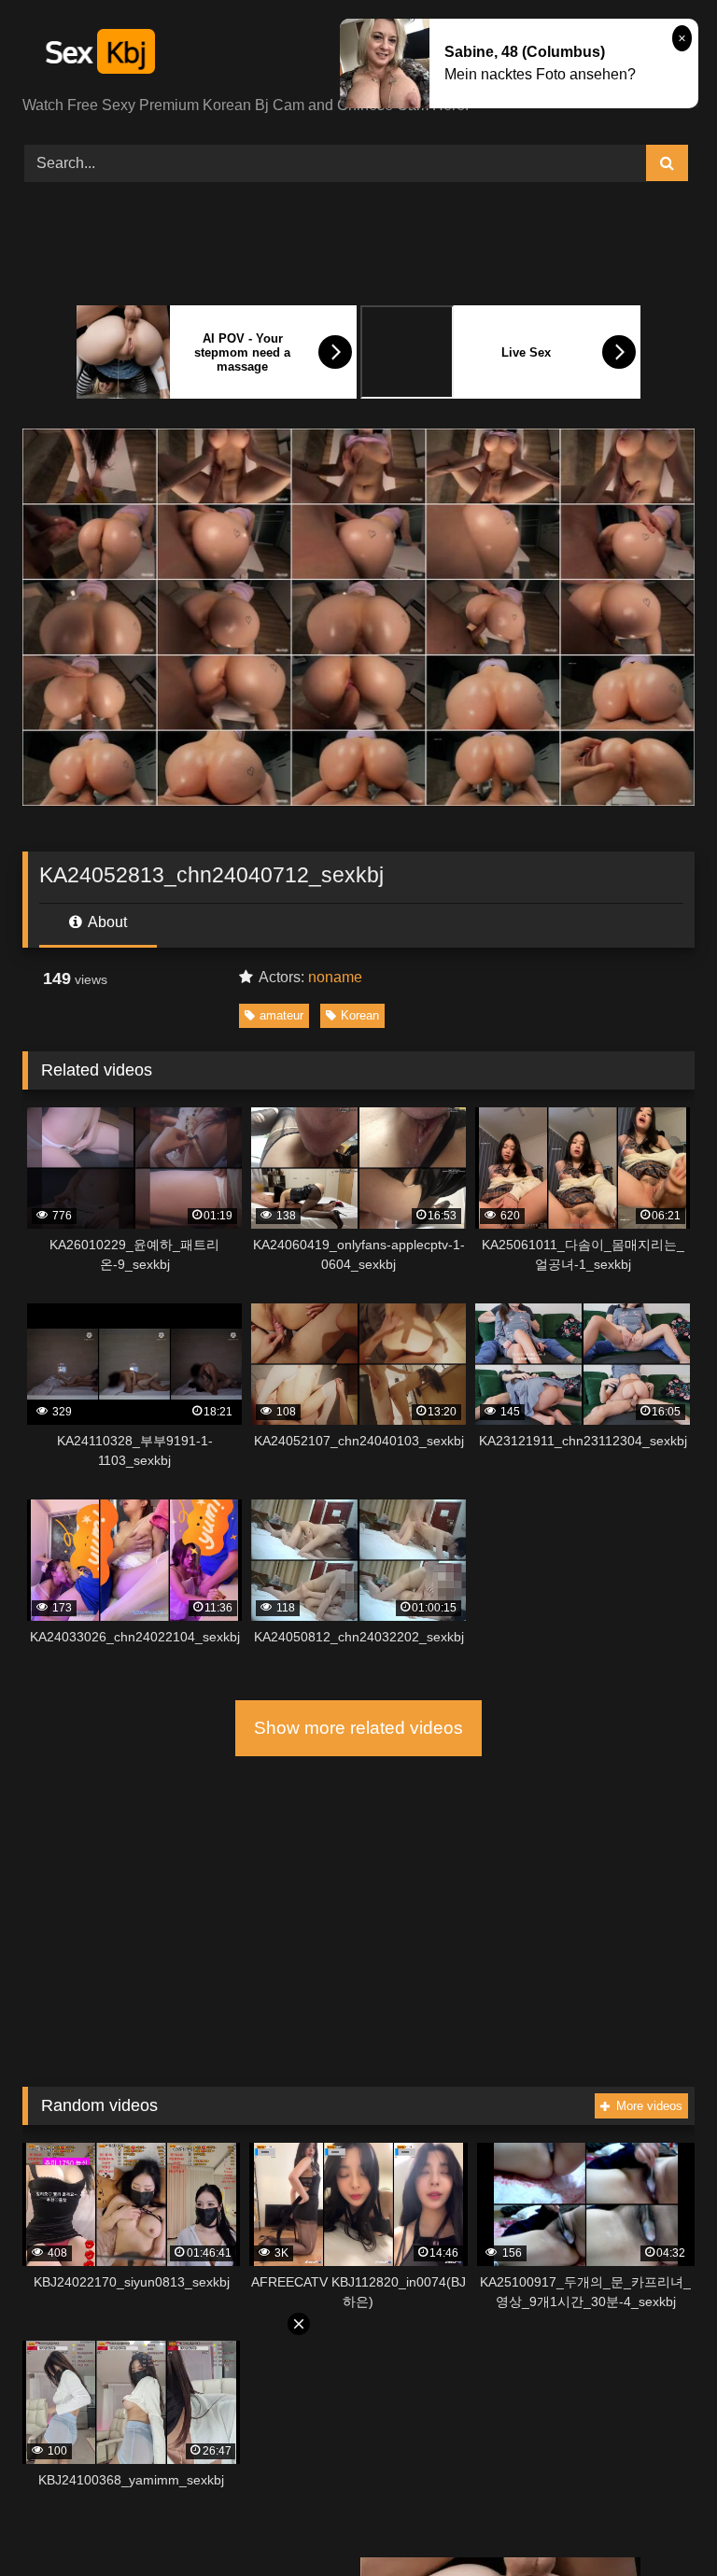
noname (335, 977)
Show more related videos (358, 1728)
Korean (360, 1015)
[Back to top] (659, 2520)
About (106, 922)
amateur (281, 1015)
